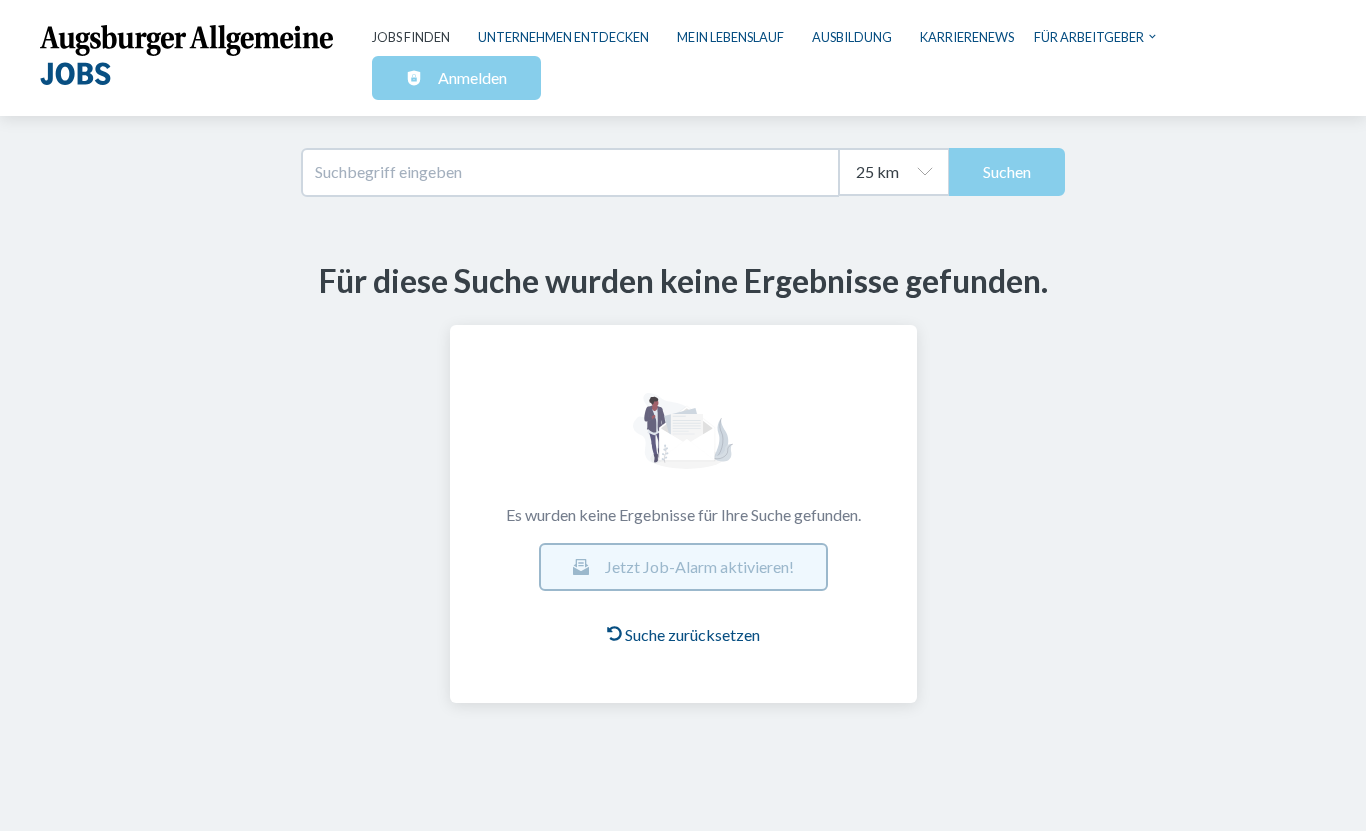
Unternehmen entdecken (563, 37)
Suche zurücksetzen (692, 634)
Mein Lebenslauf (730, 37)
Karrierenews (967, 37)
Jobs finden (411, 37)
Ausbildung (852, 37)
